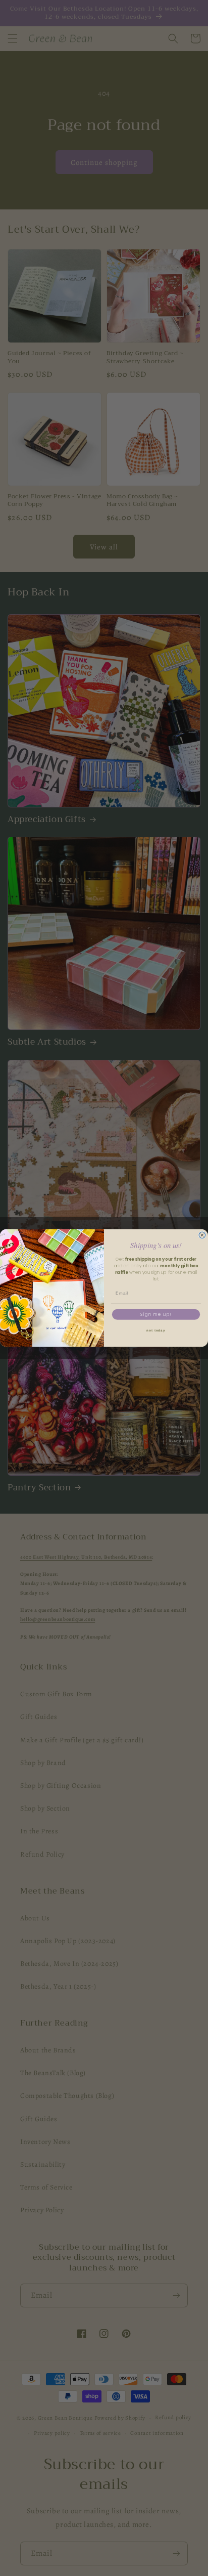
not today (156, 1330)
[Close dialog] (202, 1235)
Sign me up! (156, 1314)
